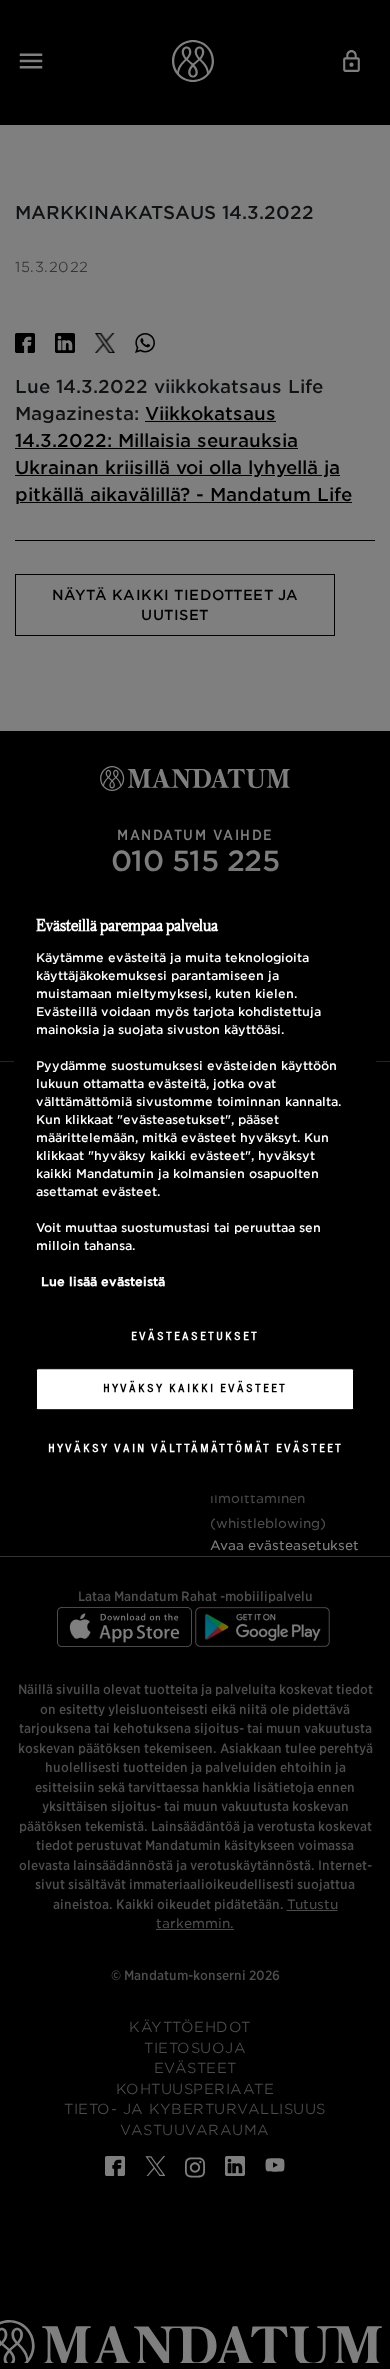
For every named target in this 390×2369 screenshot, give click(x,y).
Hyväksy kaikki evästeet (195, 1388)
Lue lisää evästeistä (103, 1282)
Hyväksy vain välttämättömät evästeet (195, 1448)
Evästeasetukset (195, 1337)
